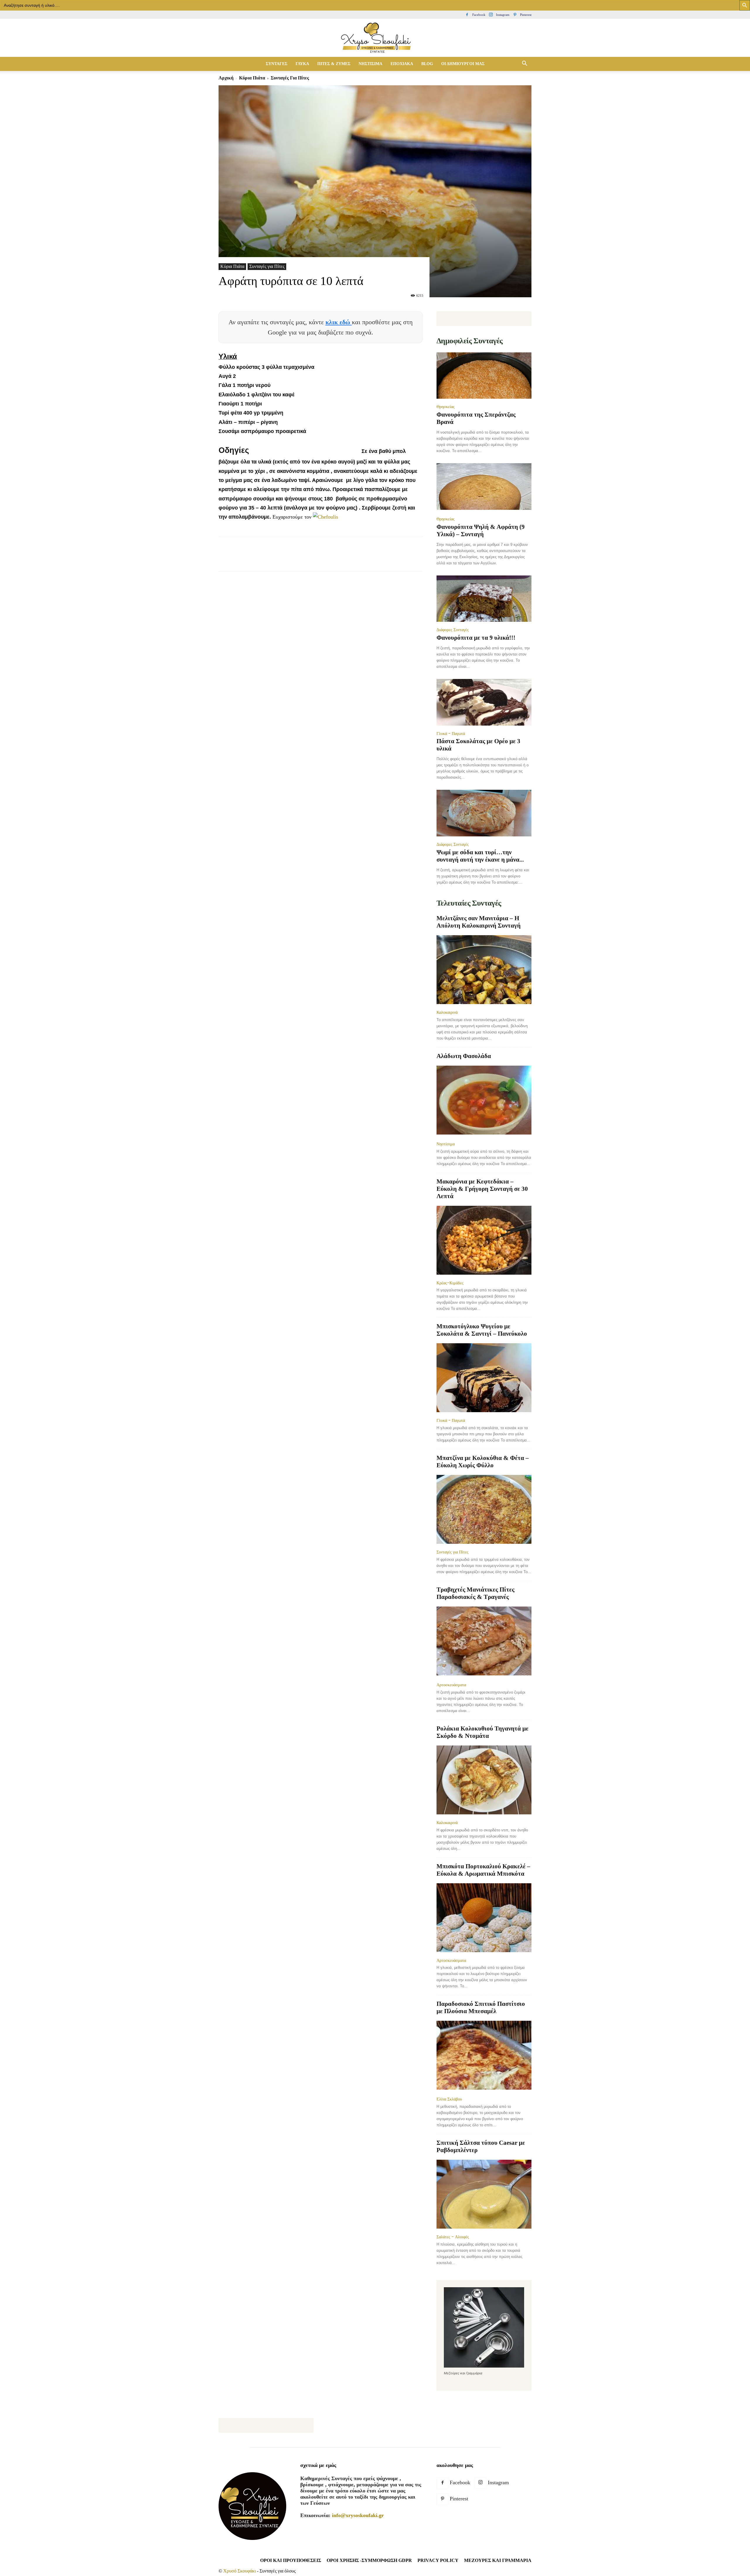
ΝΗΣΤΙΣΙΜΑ (370, 64)
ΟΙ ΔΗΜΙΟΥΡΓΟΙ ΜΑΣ (463, 64)
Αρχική (226, 78)
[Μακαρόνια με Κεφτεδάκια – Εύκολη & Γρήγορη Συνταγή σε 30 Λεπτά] (484, 1240)
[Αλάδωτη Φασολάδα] (484, 1101)
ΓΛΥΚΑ (302, 64)
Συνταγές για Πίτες (267, 266)
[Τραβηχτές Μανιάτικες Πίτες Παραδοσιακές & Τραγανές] (484, 1642)
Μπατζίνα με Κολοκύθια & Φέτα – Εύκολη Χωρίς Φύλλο (483, 1462)
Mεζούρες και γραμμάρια (498, 2560)
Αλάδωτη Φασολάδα (464, 1056)
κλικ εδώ (339, 322)
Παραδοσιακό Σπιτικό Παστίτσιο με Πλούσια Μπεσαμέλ (481, 2007)
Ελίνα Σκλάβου (449, 2099)
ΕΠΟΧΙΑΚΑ (402, 64)
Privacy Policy (438, 2560)
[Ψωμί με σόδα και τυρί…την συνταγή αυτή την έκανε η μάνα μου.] (484, 813)
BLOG (427, 64)
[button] (524, 64)
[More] (331, 559)
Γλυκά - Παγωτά (451, 733)
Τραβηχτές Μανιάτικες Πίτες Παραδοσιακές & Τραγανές (475, 1593)
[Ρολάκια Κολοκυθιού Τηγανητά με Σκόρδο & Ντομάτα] (484, 1780)
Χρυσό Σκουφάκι (240, 2571)
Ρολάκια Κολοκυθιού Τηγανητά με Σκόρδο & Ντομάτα (483, 1732)
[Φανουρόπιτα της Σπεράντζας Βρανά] (484, 376)
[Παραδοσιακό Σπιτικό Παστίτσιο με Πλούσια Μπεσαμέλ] (484, 2056)
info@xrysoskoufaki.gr (358, 2515)
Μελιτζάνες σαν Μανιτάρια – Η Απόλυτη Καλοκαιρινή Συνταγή (479, 922)
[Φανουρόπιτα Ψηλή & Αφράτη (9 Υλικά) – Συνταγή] (484, 487)
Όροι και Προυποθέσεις (291, 2560)
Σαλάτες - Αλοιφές (453, 2237)
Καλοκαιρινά (447, 1012)
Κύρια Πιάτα (252, 78)
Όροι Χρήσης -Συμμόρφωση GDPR (369, 2560)
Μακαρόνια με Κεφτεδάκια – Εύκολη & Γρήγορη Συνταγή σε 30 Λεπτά (482, 1189)
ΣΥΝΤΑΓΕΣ (277, 64)
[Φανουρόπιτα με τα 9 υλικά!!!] (484, 599)
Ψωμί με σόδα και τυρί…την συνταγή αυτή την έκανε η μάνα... (480, 856)
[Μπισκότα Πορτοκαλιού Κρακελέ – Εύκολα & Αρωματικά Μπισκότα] (484, 1918)
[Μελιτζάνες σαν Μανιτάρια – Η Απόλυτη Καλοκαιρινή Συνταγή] (484, 970)
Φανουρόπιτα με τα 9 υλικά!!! (476, 638)
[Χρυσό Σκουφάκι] (375, 38)
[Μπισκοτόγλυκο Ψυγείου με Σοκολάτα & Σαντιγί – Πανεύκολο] (484, 1378)
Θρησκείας (446, 407)
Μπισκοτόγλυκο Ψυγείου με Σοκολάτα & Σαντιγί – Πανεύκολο (482, 1330)
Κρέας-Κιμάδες (450, 1283)
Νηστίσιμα (446, 1144)
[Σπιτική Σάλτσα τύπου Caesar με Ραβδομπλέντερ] (484, 2194)
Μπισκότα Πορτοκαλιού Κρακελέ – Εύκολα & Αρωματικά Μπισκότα (483, 1870)
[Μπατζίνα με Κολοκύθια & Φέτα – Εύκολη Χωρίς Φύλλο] (484, 1509)
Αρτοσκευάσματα (451, 1685)
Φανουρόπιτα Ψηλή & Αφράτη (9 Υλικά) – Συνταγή (481, 530)
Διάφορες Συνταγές (453, 630)
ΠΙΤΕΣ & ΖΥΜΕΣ (334, 64)
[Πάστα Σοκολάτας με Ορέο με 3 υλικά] (484, 702)
